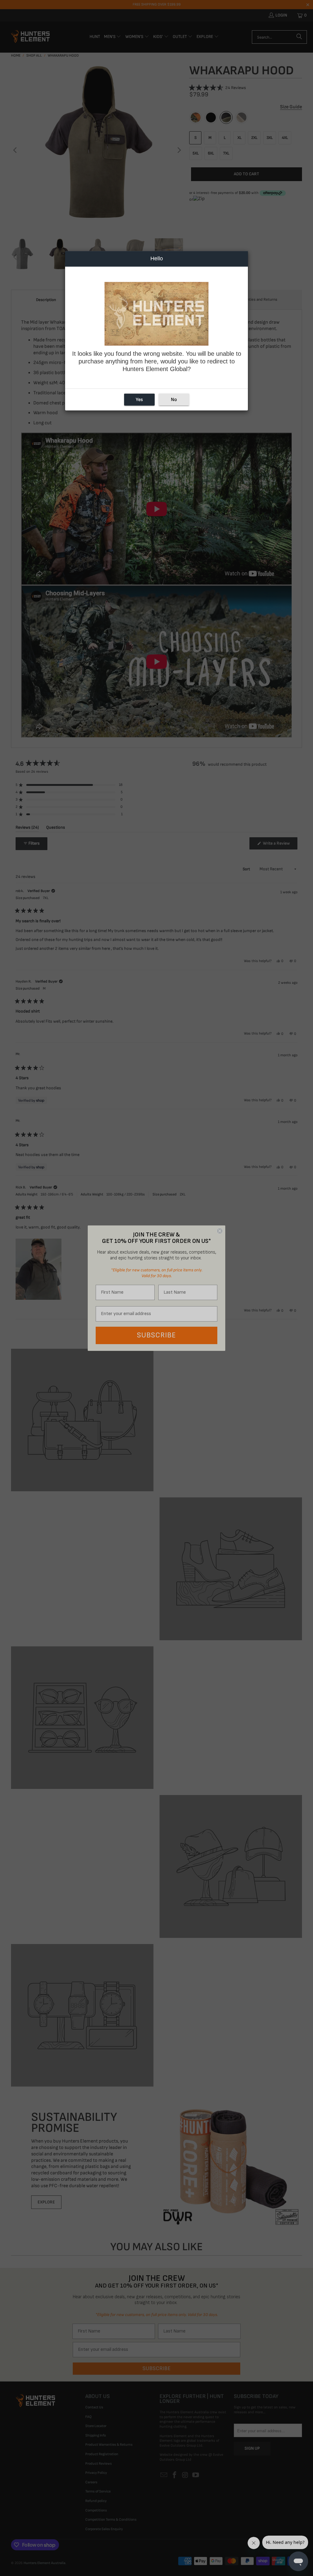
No (174, 399)
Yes (139, 399)
